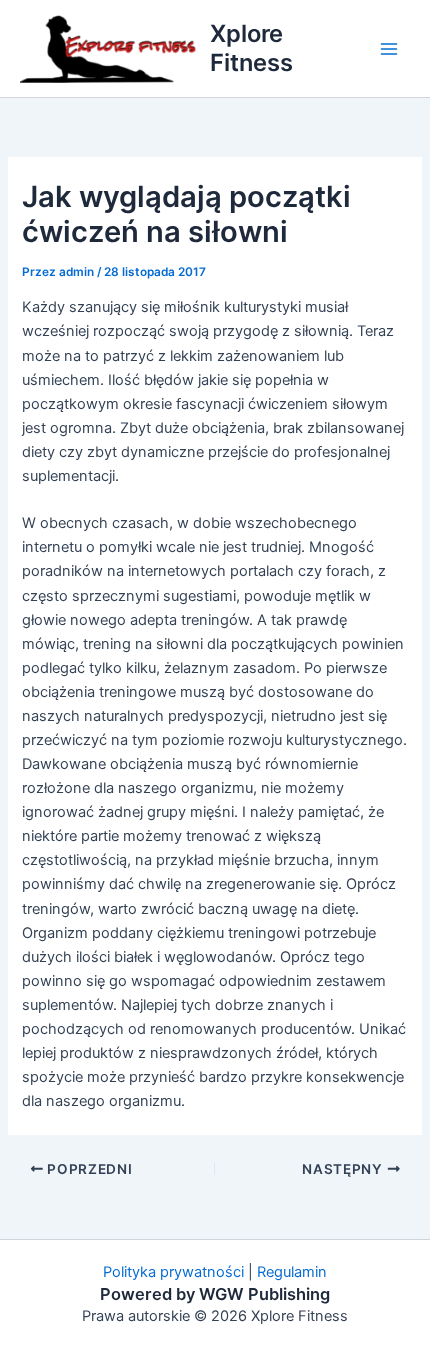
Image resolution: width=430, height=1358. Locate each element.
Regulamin (292, 1272)
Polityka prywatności (173, 1272)
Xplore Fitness (251, 47)
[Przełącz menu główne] (389, 49)
